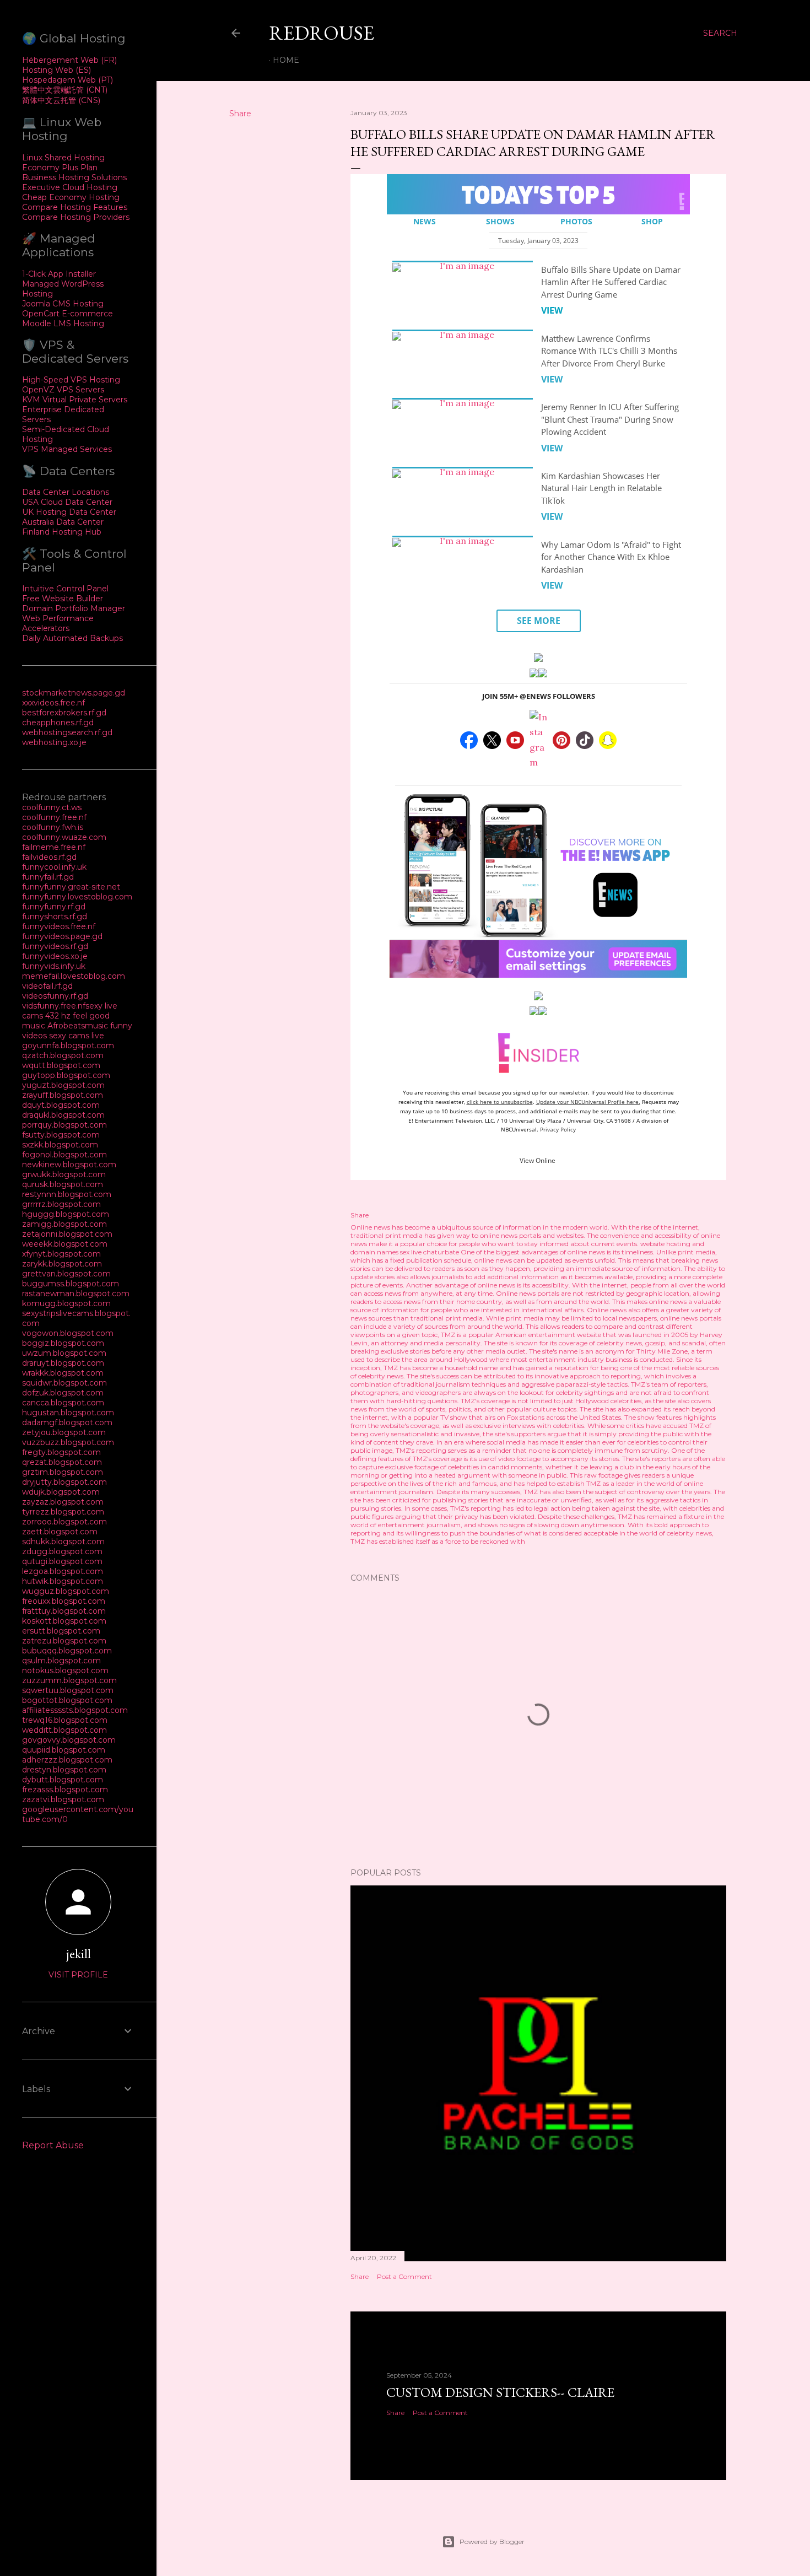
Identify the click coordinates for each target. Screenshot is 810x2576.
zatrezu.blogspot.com (64, 1641)
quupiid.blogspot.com (64, 1750)
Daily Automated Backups (72, 638)
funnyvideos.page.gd (62, 936)
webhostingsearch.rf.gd (67, 732)
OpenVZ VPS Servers (63, 390)
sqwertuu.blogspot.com (68, 1690)
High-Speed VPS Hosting (71, 380)
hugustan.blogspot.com (68, 1413)
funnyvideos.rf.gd (55, 946)
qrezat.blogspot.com (62, 1462)
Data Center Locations (66, 492)
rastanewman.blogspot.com (76, 1294)
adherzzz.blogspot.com (67, 1760)
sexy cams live (77, 1036)
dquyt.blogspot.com (61, 1105)
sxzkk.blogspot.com (60, 1145)
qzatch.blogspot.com (63, 1055)
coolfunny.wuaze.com (64, 837)
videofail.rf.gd (47, 986)
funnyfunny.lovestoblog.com (77, 897)
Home (286, 60)
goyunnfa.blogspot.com (68, 1046)
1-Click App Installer (59, 274)
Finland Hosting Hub (62, 532)
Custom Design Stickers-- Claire (500, 2392)
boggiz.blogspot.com (63, 1343)
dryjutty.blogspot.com (64, 1482)
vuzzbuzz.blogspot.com (68, 1442)
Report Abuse (53, 2145)
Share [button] (240, 114)
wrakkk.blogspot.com (63, 1373)
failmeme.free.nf (54, 847)
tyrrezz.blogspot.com (63, 1512)
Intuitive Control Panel (65, 589)
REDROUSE (322, 33)
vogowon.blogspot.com (68, 1333)
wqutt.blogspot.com (61, 1065)
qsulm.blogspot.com (61, 1661)
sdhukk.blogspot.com (63, 1542)
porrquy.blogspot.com (64, 1125)
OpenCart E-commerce (67, 314)
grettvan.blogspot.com (66, 1274)
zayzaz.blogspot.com (63, 1502)
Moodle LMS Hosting (63, 324)
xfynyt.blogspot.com (61, 1254)
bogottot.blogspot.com (67, 1700)
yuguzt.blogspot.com (63, 1085)
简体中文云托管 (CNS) (61, 100)
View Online (538, 1160)
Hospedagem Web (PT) (67, 80)
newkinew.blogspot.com (69, 1165)
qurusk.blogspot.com (63, 1184)
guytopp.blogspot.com (66, 1075)
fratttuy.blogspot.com (64, 1611)
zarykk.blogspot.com (62, 1264)
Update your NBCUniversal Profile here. (588, 1102)
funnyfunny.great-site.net (71, 887)
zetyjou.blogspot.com (64, 1432)
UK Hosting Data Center (69, 512)
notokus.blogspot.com (65, 1670)
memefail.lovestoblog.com (74, 976)
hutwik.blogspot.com (63, 1581)
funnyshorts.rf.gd (55, 917)
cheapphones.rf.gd (58, 723)
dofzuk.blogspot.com (63, 1393)
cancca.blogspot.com (63, 1403)
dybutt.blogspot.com (63, 1780)
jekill (79, 1953)
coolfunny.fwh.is (53, 827)
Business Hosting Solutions (74, 177)
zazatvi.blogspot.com (63, 1799)
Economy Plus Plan (60, 168)
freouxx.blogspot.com (64, 1601)
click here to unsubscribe (500, 1102)
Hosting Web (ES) (56, 70)
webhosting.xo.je (54, 742)
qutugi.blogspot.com (62, 1561)
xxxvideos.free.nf (53, 703)
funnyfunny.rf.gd (54, 907)
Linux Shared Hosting (63, 158)
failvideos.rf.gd (49, 857)
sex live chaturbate (430, 1252)
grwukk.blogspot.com (64, 1174)
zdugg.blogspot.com (62, 1551)
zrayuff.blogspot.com (63, 1095)
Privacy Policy (558, 1129)
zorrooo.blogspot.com (64, 1522)
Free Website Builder (63, 599)
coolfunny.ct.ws (52, 807)
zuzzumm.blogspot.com (69, 1680)
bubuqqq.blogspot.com (67, 1651)
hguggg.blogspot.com (66, 1214)
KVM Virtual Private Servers (75, 400)
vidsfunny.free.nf (54, 1006)
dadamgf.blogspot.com (67, 1422)
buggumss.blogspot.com (71, 1284)
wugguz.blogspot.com (66, 1591)
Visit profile (78, 1975)
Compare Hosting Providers (76, 217)
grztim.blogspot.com (63, 1472)
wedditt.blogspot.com (64, 1730)
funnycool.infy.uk (54, 867)
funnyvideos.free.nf (59, 926)
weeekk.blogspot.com (65, 1244)
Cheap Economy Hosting (71, 197)
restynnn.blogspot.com (67, 1194)
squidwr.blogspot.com (64, 1383)
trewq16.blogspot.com (65, 1720)
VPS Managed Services (67, 449)
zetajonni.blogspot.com (67, 1234)
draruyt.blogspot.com (63, 1363)
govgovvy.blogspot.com (69, 1740)
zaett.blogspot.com (60, 1532)
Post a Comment (404, 2276)
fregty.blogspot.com (61, 1452)
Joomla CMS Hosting (63, 304)
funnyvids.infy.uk (54, 966)
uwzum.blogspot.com (64, 1353)
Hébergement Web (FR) (69, 60)
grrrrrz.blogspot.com (61, 1204)
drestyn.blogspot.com (64, 1770)
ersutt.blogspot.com (61, 1631)
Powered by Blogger (492, 2542)
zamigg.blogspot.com (64, 1224)
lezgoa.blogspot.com (63, 1571)
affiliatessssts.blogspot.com (75, 1710)
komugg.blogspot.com (66, 1303)
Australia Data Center (63, 522)
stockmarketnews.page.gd (74, 693)
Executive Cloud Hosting (70, 187)
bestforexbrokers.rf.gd (64, 713)
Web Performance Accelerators (58, 623)
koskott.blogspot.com (64, 1621)
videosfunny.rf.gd (55, 996)
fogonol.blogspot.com (64, 1155)
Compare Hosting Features (75, 207)
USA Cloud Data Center (67, 502)
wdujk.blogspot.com (61, 1492)
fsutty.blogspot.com (61, 1135)
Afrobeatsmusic (79, 1026)
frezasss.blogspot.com (65, 1790)
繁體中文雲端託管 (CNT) (65, 90)
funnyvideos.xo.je (55, 956)
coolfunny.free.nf (54, 817)
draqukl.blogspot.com (63, 1115)
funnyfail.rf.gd (48, 877)
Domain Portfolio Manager (74, 608)
